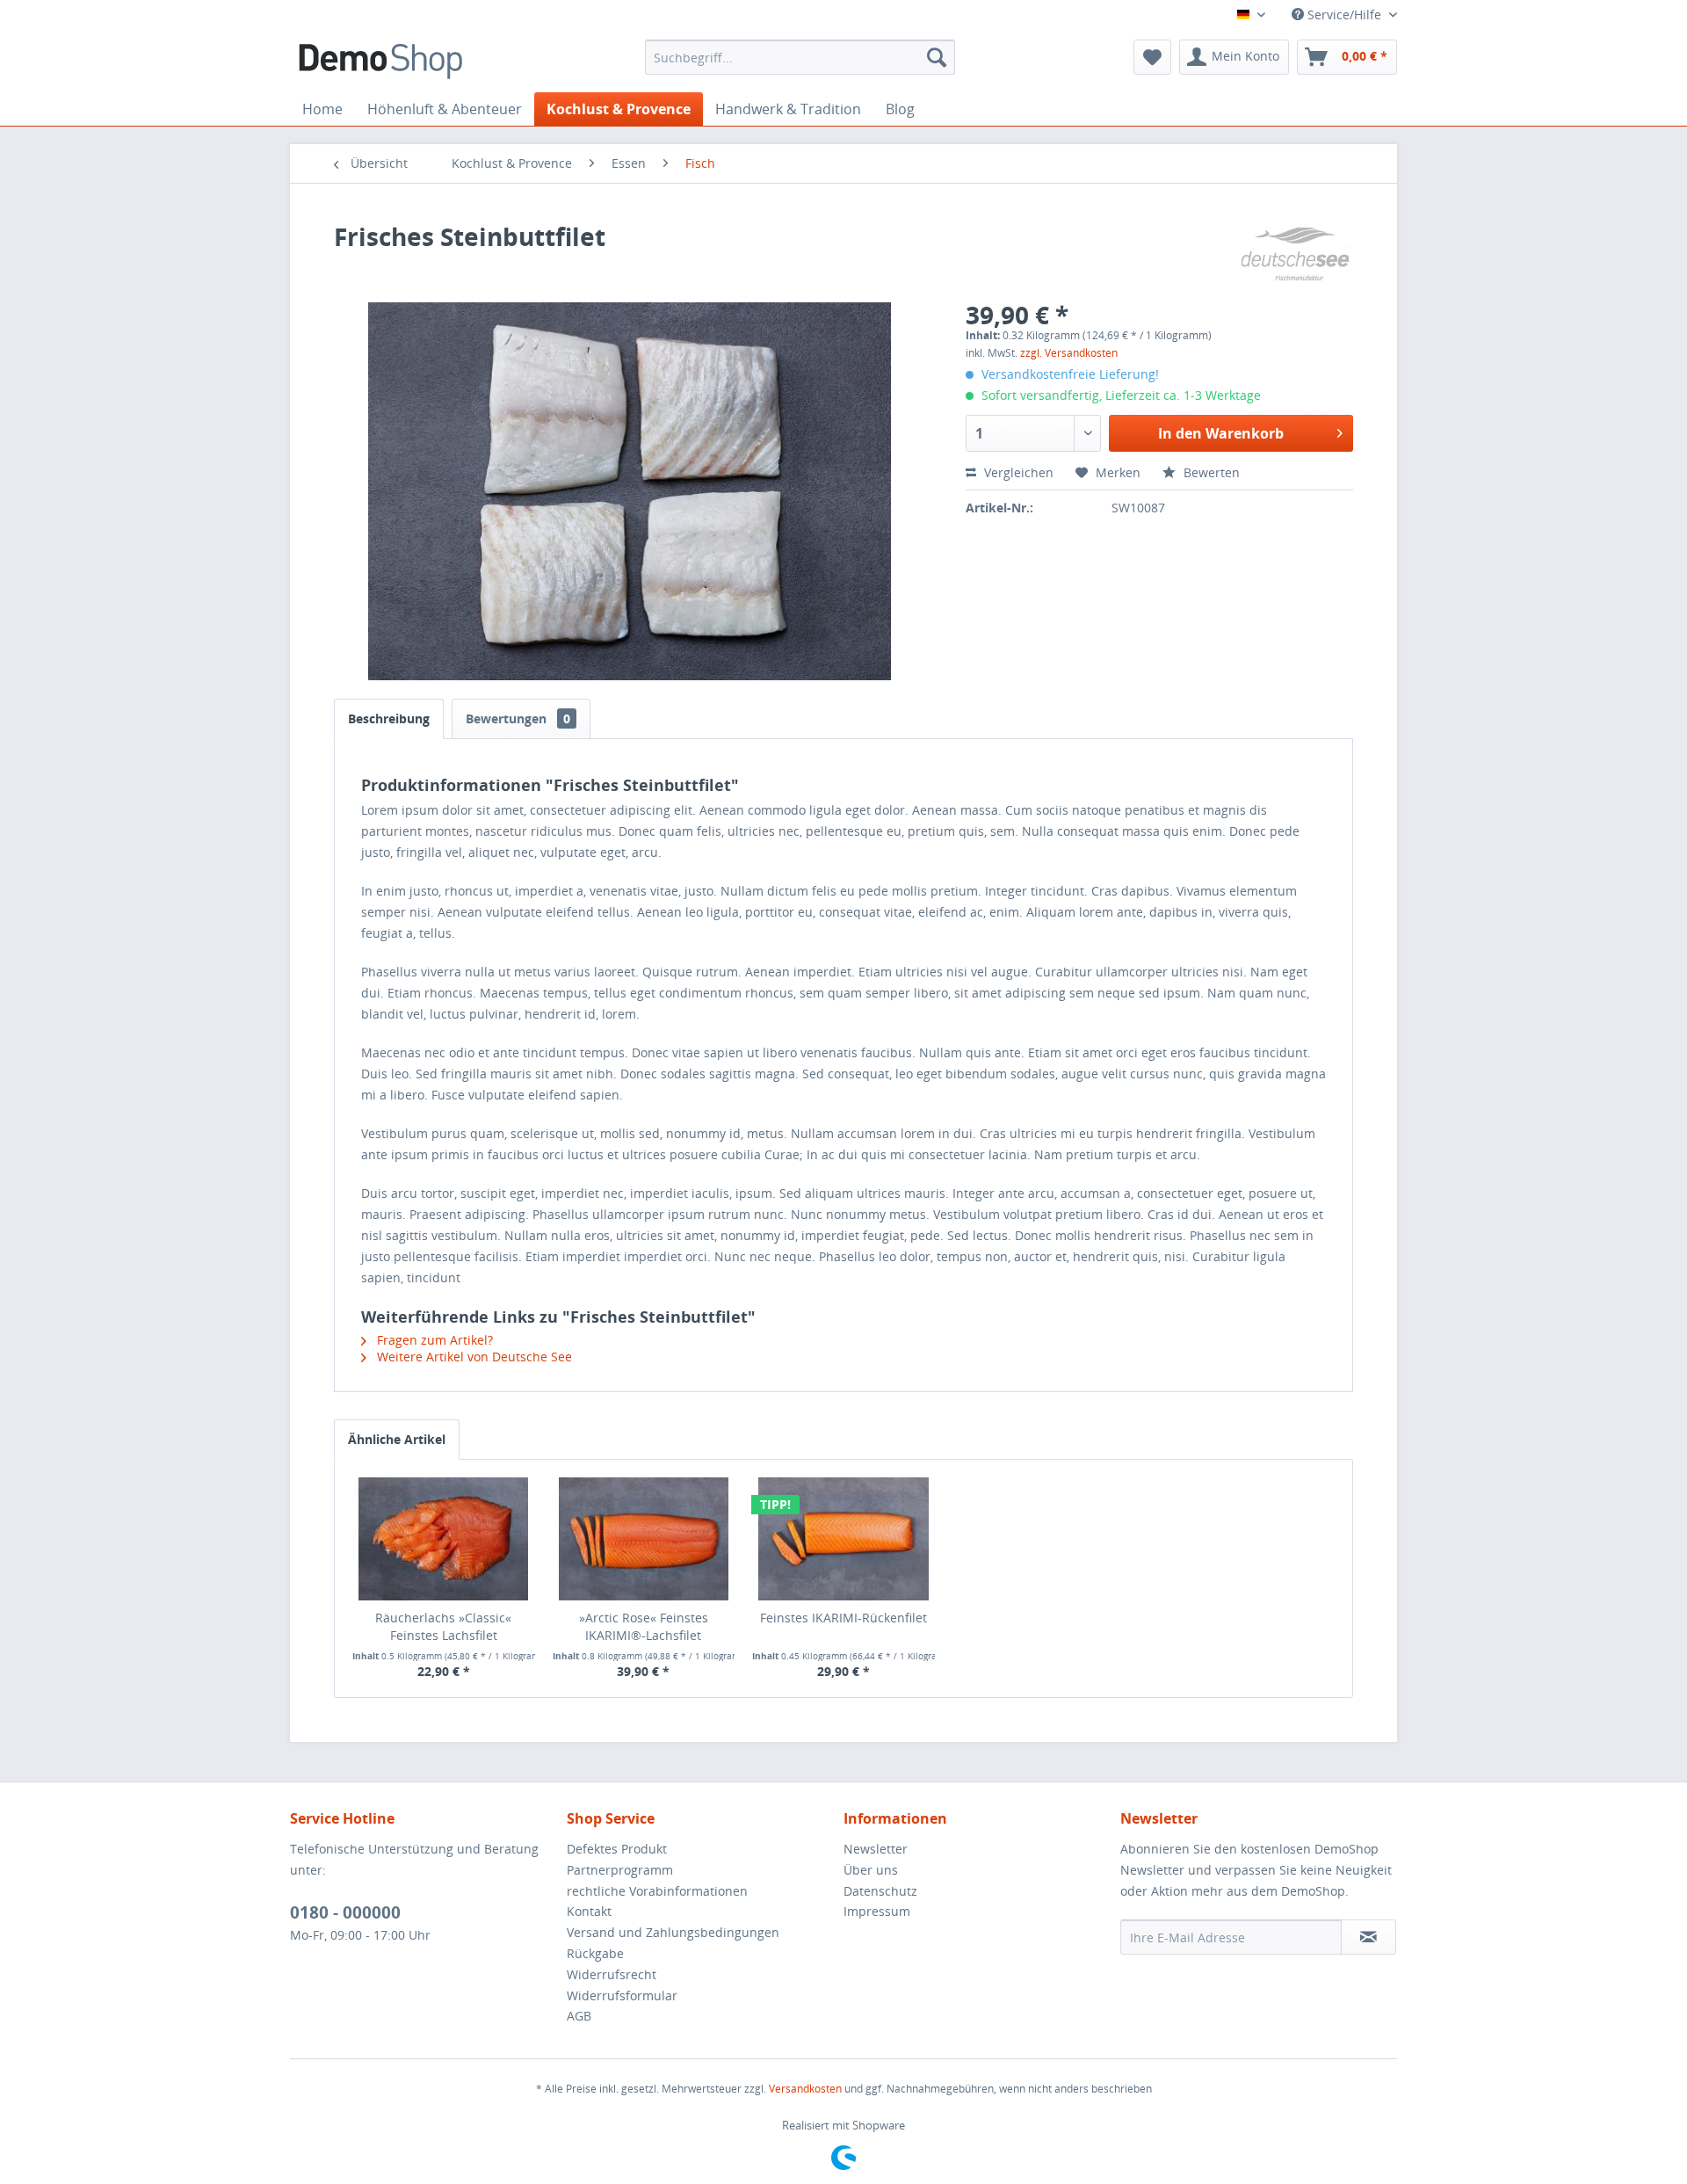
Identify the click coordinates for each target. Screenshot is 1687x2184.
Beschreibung (389, 718)
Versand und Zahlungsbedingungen (673, 1932)
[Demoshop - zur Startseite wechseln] (380, 62)
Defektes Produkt (617, 1849)
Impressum (877, 1911)
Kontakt (589, 1911)
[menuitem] (800, 57)
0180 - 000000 (345, 1912)
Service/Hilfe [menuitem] (1344, 15)
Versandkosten (805, 2089)
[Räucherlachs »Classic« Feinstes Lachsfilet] (444, 1539)
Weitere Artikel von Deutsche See (473, 1357)
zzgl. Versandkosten (1069, 353)
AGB (579, 2016)
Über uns (871, 1870)
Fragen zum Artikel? (433, 1340)
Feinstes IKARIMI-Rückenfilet (843, 1618)
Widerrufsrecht (612, 1974)
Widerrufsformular (622, 1995)
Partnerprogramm (620, 1870)
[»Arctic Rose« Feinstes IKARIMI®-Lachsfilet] (644, 1539)
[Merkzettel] (1152, 57)
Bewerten (1210, 472)
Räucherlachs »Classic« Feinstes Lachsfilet (443, 1626)
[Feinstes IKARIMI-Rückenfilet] (843, 1539)
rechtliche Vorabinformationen (657, 1891)
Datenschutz (880, 1891)
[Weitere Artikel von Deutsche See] (1295, 254)
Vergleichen (1017, 472)
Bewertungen (518, 718)
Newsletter (876, 1849)
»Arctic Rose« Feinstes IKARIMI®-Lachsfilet (644, 1626)
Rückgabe (595, 1953)
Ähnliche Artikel (397, 1439)
